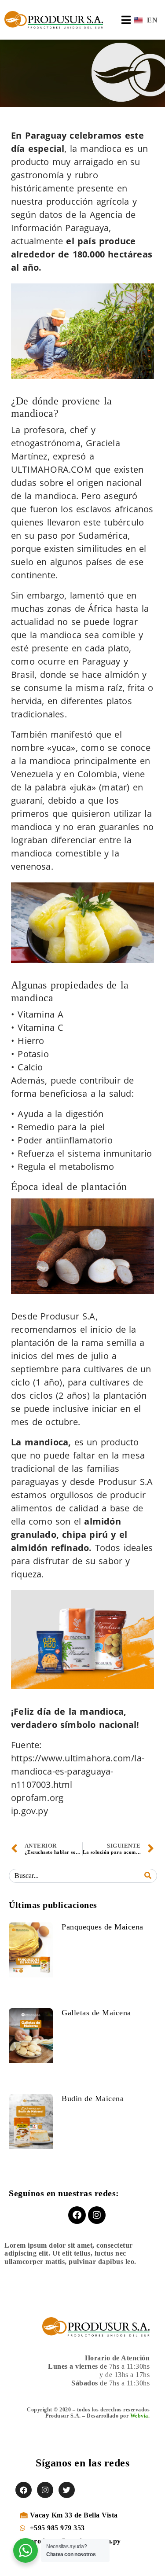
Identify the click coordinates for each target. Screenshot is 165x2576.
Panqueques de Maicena (103, 1927)
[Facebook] (77, 2215)
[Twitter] (67, 2490)
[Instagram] (97, 2215)
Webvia (139, 2416)
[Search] (148, 1876)
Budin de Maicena (93, 2098)
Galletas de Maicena (96, 2013)
